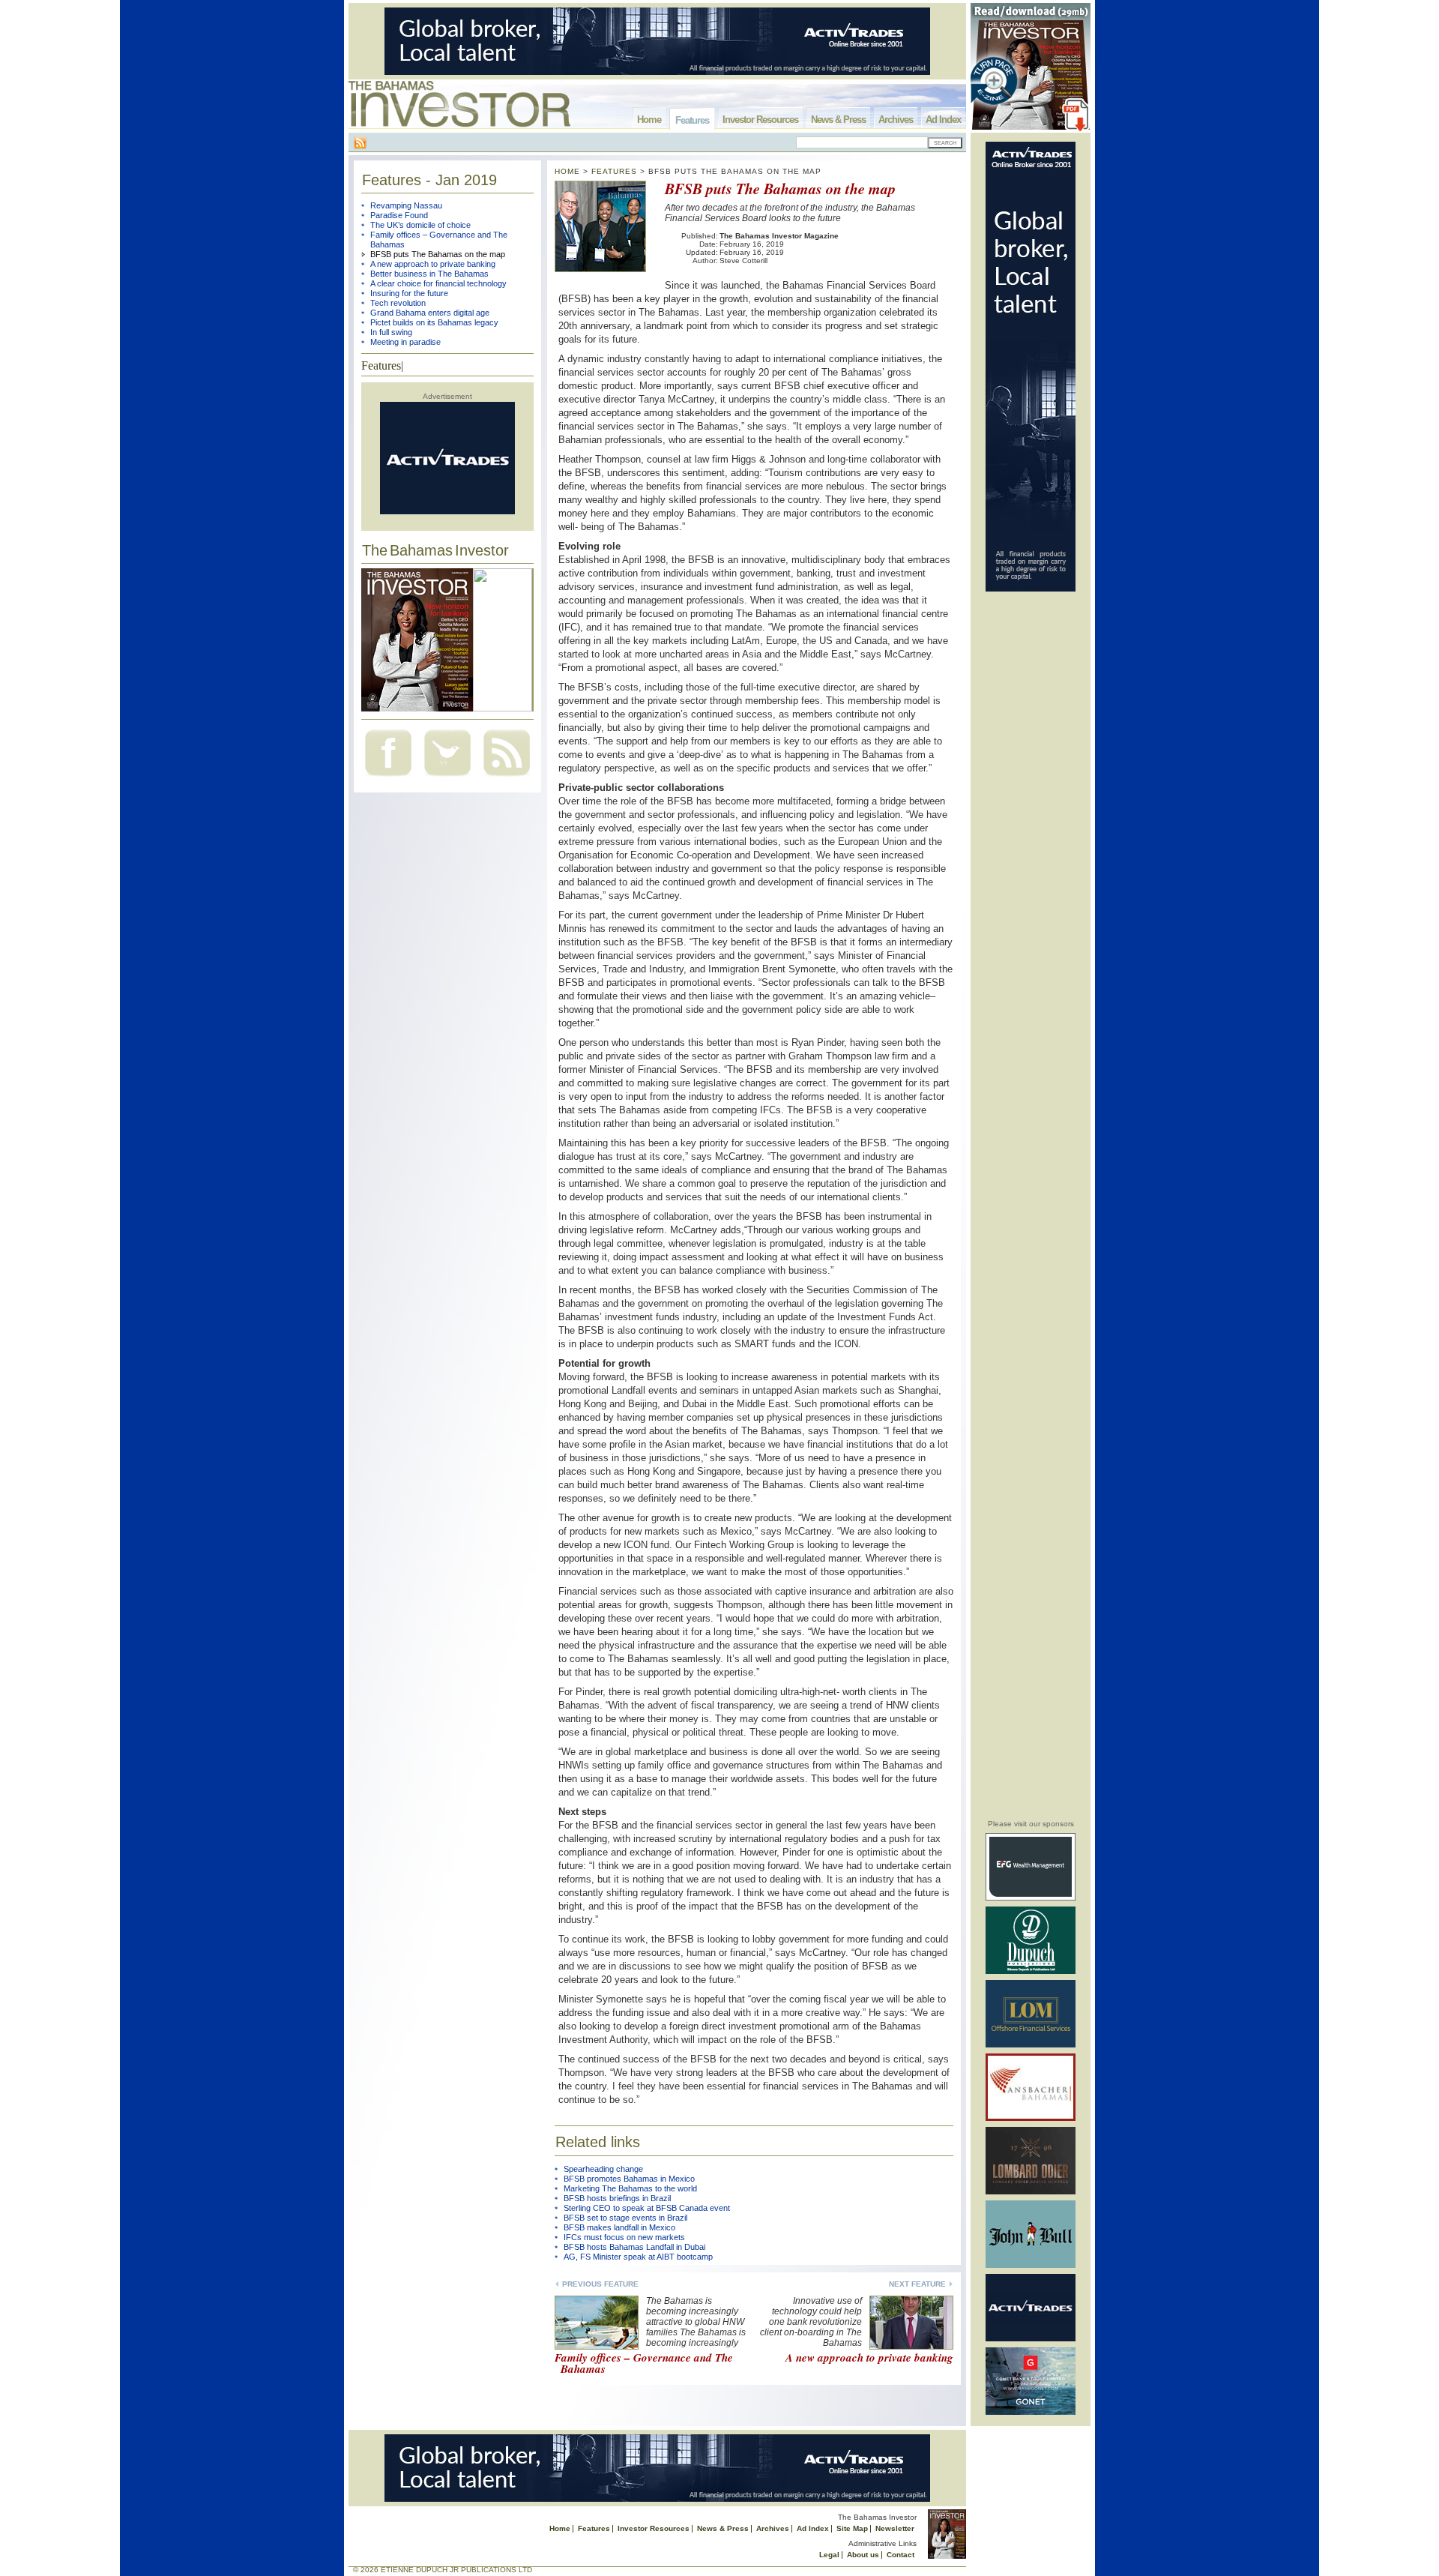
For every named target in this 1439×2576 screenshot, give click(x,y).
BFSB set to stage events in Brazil (625, 2218)
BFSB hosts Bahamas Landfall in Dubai (634, 2247)
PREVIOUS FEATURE (600, 2284)
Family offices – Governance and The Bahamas (644, 2363)
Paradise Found (399, 215)
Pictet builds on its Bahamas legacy (434, 322)
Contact (900, 2555)
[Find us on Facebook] (388, 778)
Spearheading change (603, 2169)
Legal (829, 2555)
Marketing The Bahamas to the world (630, 2188)
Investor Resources (760, 120)
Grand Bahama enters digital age (430, 313)
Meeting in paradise (405, 342)
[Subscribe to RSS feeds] (507, 778)
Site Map (852, 2528)
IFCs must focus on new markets (624, 2237)
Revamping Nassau (406, 205)
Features (692, 120)
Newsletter (895, 2528)
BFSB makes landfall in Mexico (619, 2227)
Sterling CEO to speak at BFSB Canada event (647, 2208)
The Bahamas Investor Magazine (779, 236)
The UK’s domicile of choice (420, 225)
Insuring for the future (409, 293)
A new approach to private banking (433, 264)
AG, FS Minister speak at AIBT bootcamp (638, 2257)
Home (649, 120)
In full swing (391, 332)
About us (863, 2555)
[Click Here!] (1031, 1898)
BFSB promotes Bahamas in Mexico (629, 2179)
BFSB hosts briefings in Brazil (617, 2198)
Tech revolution (398, 303)
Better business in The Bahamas (429, 274)
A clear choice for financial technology (438, 283)
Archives (896, 120)
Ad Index (943, 120)
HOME (567, 171)
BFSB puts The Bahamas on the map (438, 254)
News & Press (838, 120)
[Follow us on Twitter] (447, 778)
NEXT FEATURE (917, 2284)
